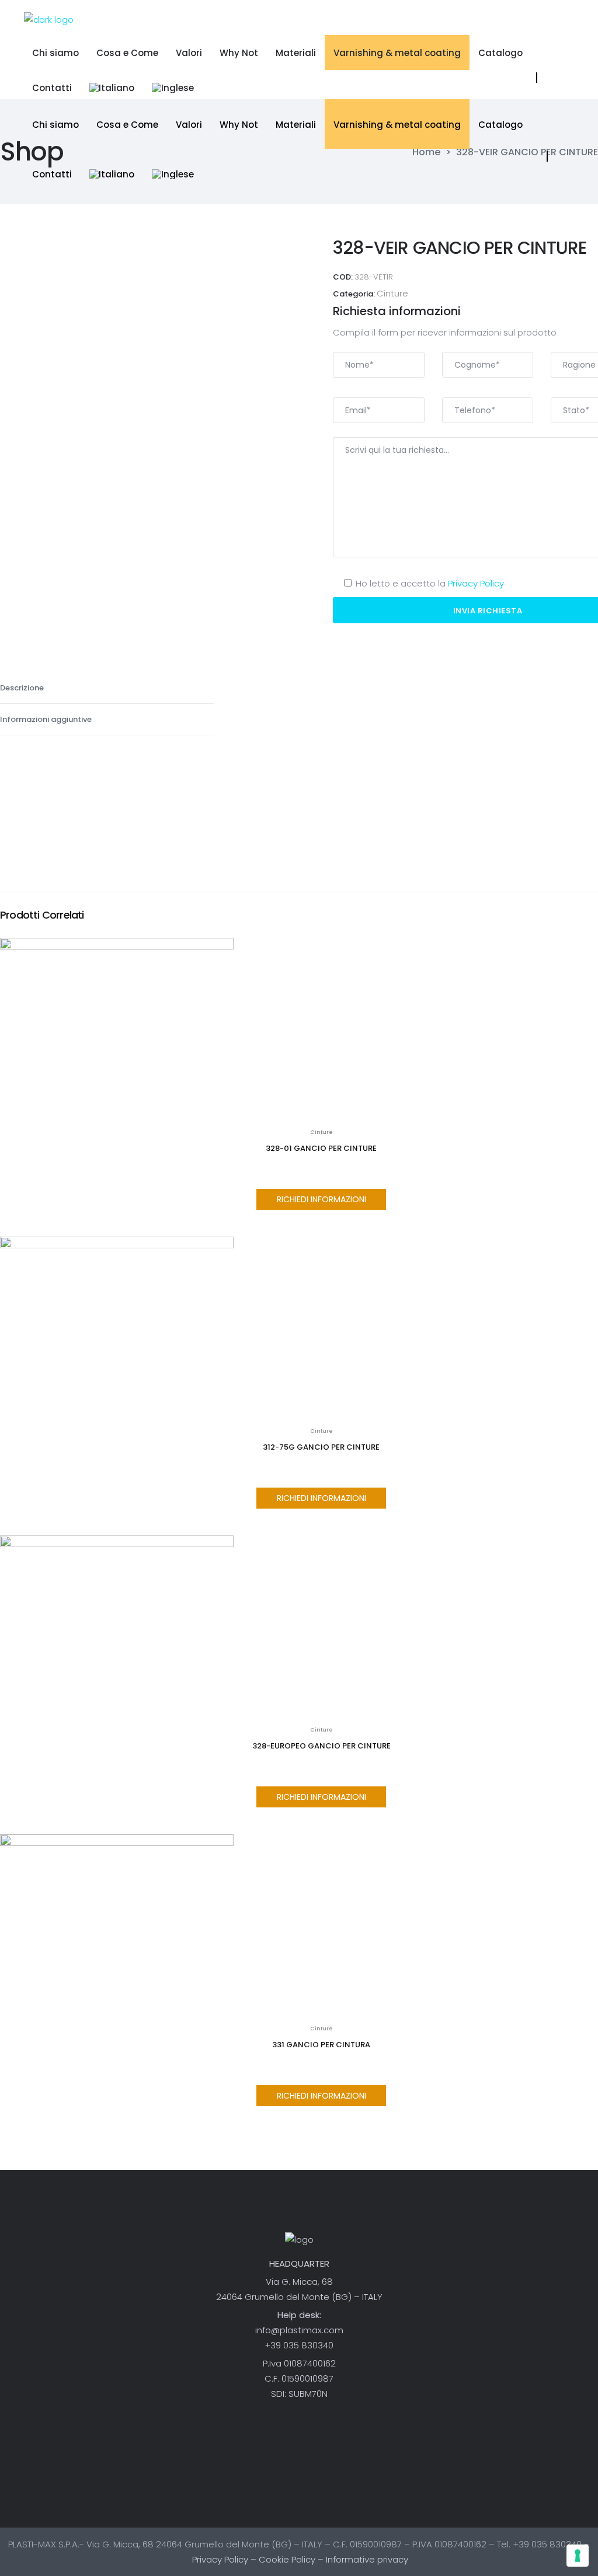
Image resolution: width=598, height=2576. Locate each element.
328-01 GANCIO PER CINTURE (321, 1148)
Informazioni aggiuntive (47, 719)
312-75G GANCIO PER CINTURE (321, 1447)
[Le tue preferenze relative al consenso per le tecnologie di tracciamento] (578, 2556)
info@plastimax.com (299, 2330)
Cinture (392, 293)
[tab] (107, 688)
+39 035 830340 (299, 2345)
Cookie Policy (287, 2559)
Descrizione (23, 688)
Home (426, 152)
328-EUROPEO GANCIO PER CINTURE (321, 1746)
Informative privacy (367, 2559)
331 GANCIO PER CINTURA (321, 2045)
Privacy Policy (476, 583)
